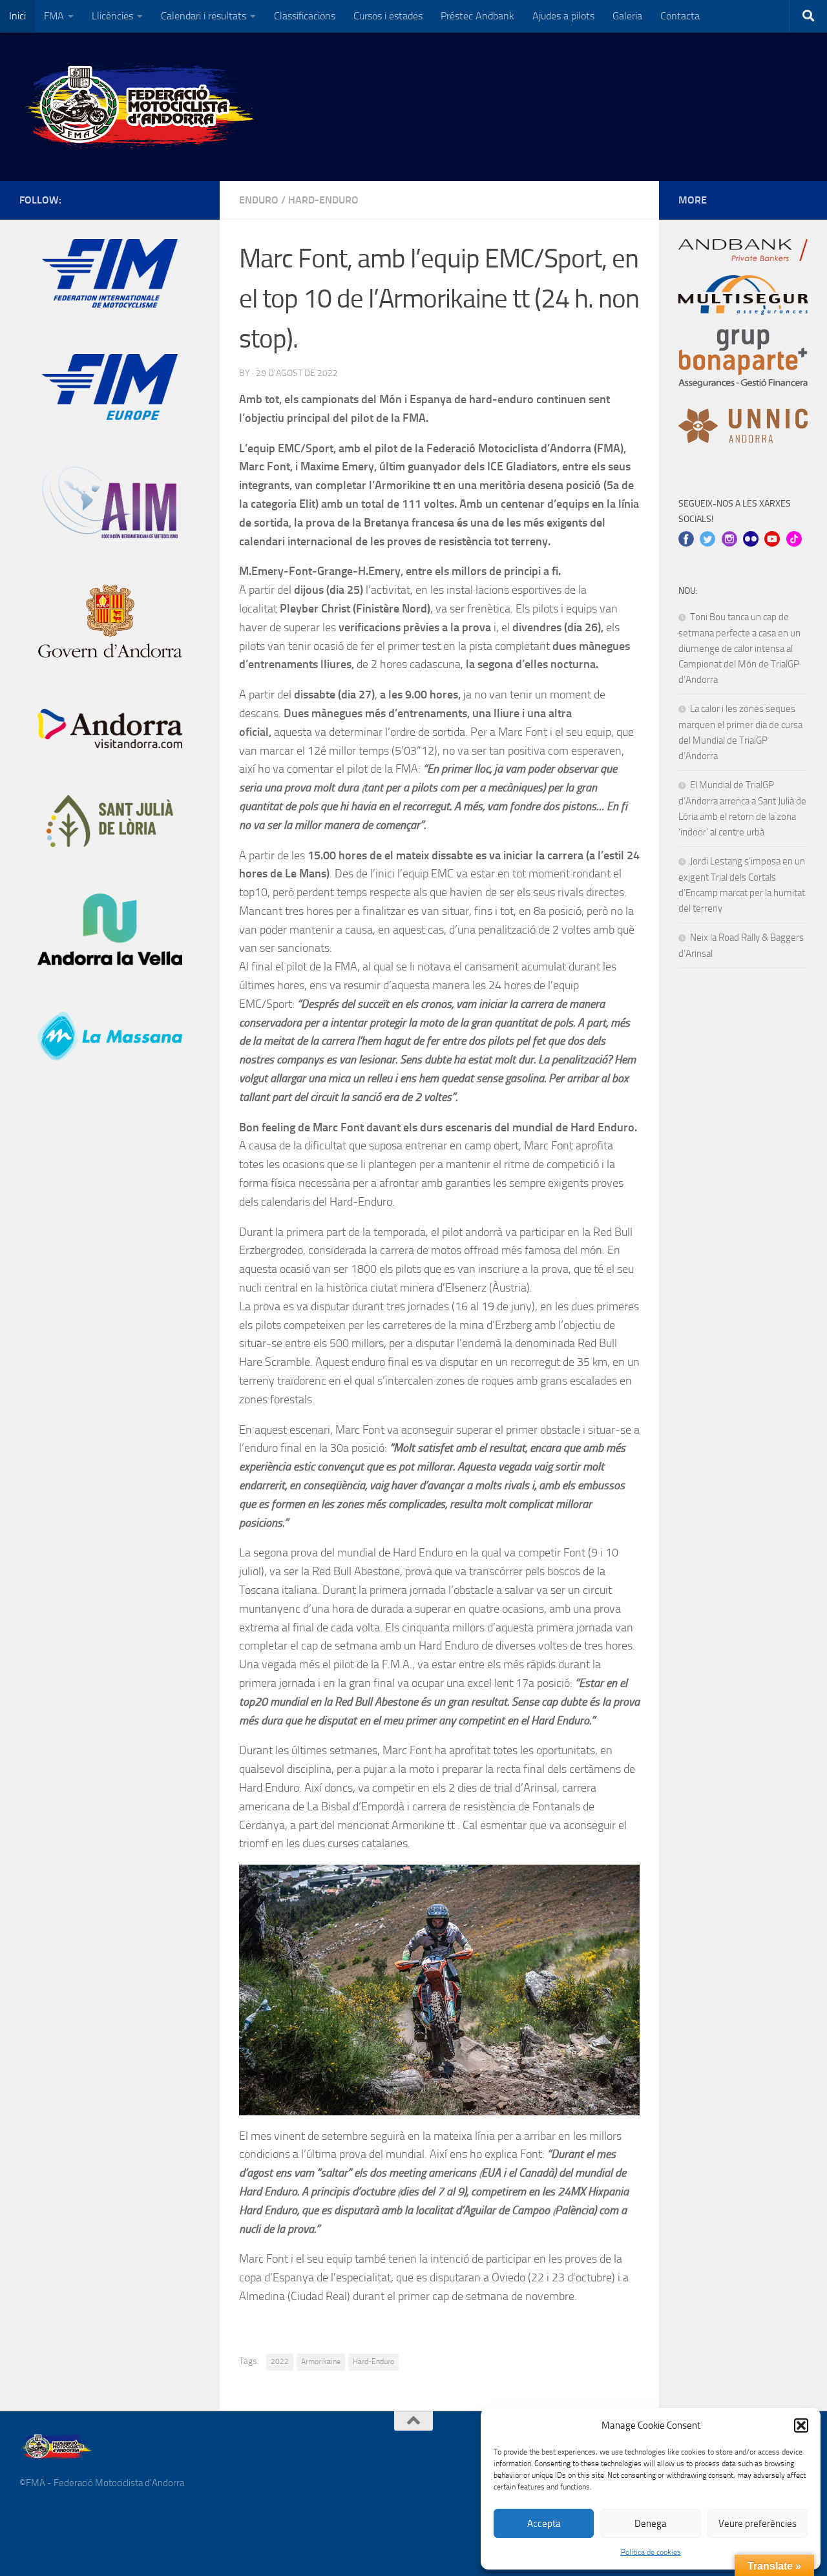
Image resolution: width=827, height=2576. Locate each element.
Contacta (680, 16)
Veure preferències (758, 2524)
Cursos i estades (388, 16)
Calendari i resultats (204, 16)
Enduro (259, 200)
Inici (17, 16)
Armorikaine (321, 2361)
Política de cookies (651, 2552)
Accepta (544, 2524)
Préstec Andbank (477, 16)
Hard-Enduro (323, 200)
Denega (651, 2524)
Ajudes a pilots (563, 16)
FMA (54, 16)
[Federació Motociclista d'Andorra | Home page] (140, 107)
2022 (280, 2361)
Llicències (112, 16)
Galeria (627, 16)
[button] (801, 2425)
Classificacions (305, 16)
